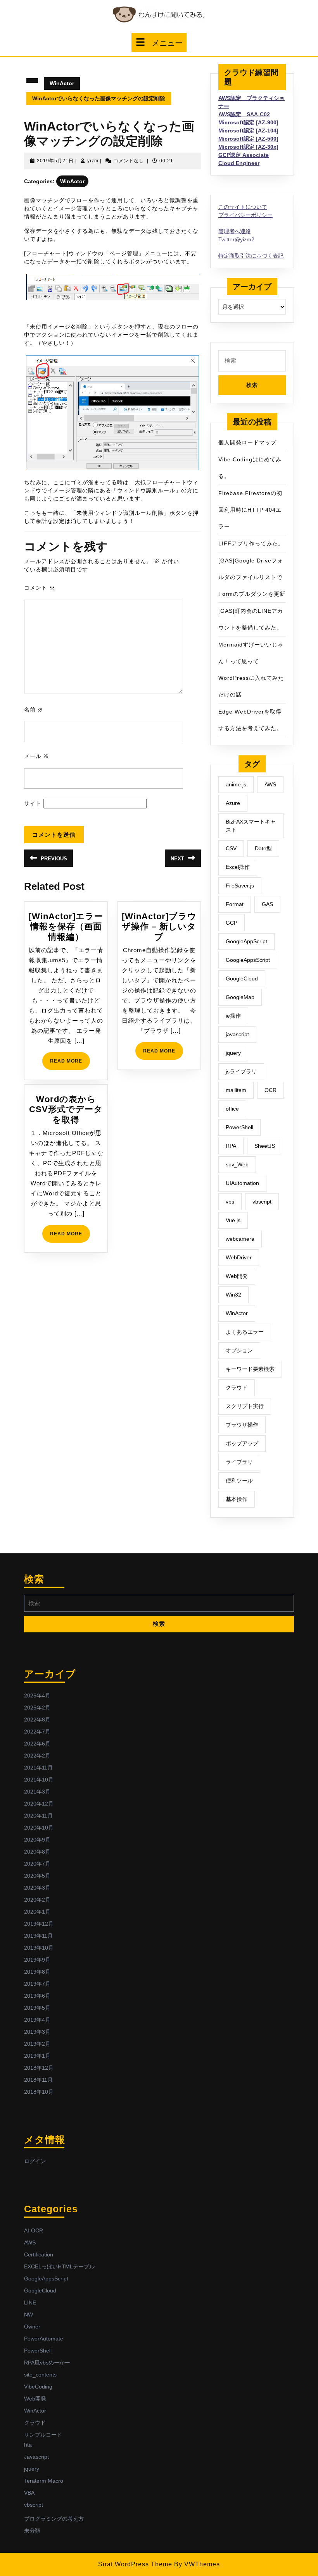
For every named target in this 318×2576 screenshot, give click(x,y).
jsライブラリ (241, 1071)
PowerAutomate (44, 2339)
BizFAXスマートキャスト (251, 826)
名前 (34, 710)
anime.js (236, 784)
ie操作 (233, 1016)
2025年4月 (37, 1696)
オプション (239, 1350)
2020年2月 (37, 1900)
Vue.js (233, 1220)
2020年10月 (39, 1828)
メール (37, 756)
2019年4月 (37, 2020)
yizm (93, 161)
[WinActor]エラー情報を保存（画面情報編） (66, 927)
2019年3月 (37, 2032)
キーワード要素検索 (250, 1369)
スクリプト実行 (245, 1406)
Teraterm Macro (44, 2481)
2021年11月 (38, 1768)
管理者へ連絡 (235, 231)
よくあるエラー (245, 1332)
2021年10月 (39, 1780)
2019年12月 (39, 1924)
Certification (39, 2254)
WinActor (62, 83)
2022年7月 (37, 1732)
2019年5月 (37, 2008)
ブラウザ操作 (242, 1425)
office (232, 1109)
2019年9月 (37, 1960)
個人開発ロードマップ (247, 442)
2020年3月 (37, 1888)
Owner (32, 2327)
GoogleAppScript (246, 941)
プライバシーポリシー (245, 215)
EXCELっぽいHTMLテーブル (59, 2266)
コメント (40, 588)
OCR (270, 1090)
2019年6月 (37, 1996)
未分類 (32, 2531)
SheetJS (265, 1146)
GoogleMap (240, 997)
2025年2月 (37, 1708)
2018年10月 (39, 2092)
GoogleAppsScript (248, 960)
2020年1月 (37, 1912)
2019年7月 (37, 1984)
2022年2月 (37, 1756)
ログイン (35, 2161)
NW (29, 2315)
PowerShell (239, 1127)
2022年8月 (37, 1720)
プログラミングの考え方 (54, 2519)
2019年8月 (37, 1972)
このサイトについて (243, 207)
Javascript (36, 2457)
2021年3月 (37, 1792)
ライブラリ (239, 1462)
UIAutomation (242, 1183)
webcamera (240, 1239)
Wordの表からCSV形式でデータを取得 (66, 1109)
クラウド (237, 1388)
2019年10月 (39, 1948)
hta (28, 2445)
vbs (230, 1202)
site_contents (40, 2375)
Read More (70, 1064)
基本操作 (237, 1499)
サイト (33, 803)
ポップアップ (242, 1443)
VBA (29, 2493)
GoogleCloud (242, 978)
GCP (232, 923)
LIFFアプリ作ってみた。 (251, 543)
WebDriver (239, 1257)
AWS (270, 784)
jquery (233, 1053)
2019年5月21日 (55, 161)
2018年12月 (39, 2068)
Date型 (263, 848)
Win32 (233, 1295)
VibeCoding (38, 2387)
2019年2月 (37, 2044)
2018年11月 (38, 2080)
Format (235, 904)
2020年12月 (39, 1804)
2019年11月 (38, 1936)
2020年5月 (37, 1876)
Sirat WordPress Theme (135, 2564)
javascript (237, 1034)
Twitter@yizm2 (236, 239)
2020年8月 (37, 1852)
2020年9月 (37, 1840)
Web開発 (237, 1276)
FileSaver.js (240, 886)
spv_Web (237, 1164)
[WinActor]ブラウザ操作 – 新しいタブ (159, 927)
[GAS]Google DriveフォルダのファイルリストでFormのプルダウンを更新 (252, 577)
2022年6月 (37, 1744)
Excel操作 (238, 867)
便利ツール (239, 1481)
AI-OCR (34, 2230)
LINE (30, 2303)
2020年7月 (37, 1864)
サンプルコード (43, 2435)
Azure (233, 803)
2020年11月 (38, 1816)
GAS (267, 904)
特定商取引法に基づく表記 (251, 256)
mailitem (236, 1090)
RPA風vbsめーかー (47, 2363)
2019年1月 (37, 2056)
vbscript (262, 1202)
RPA (231, 1146)
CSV (231, 848)
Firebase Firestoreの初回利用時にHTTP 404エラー (250, 510)
